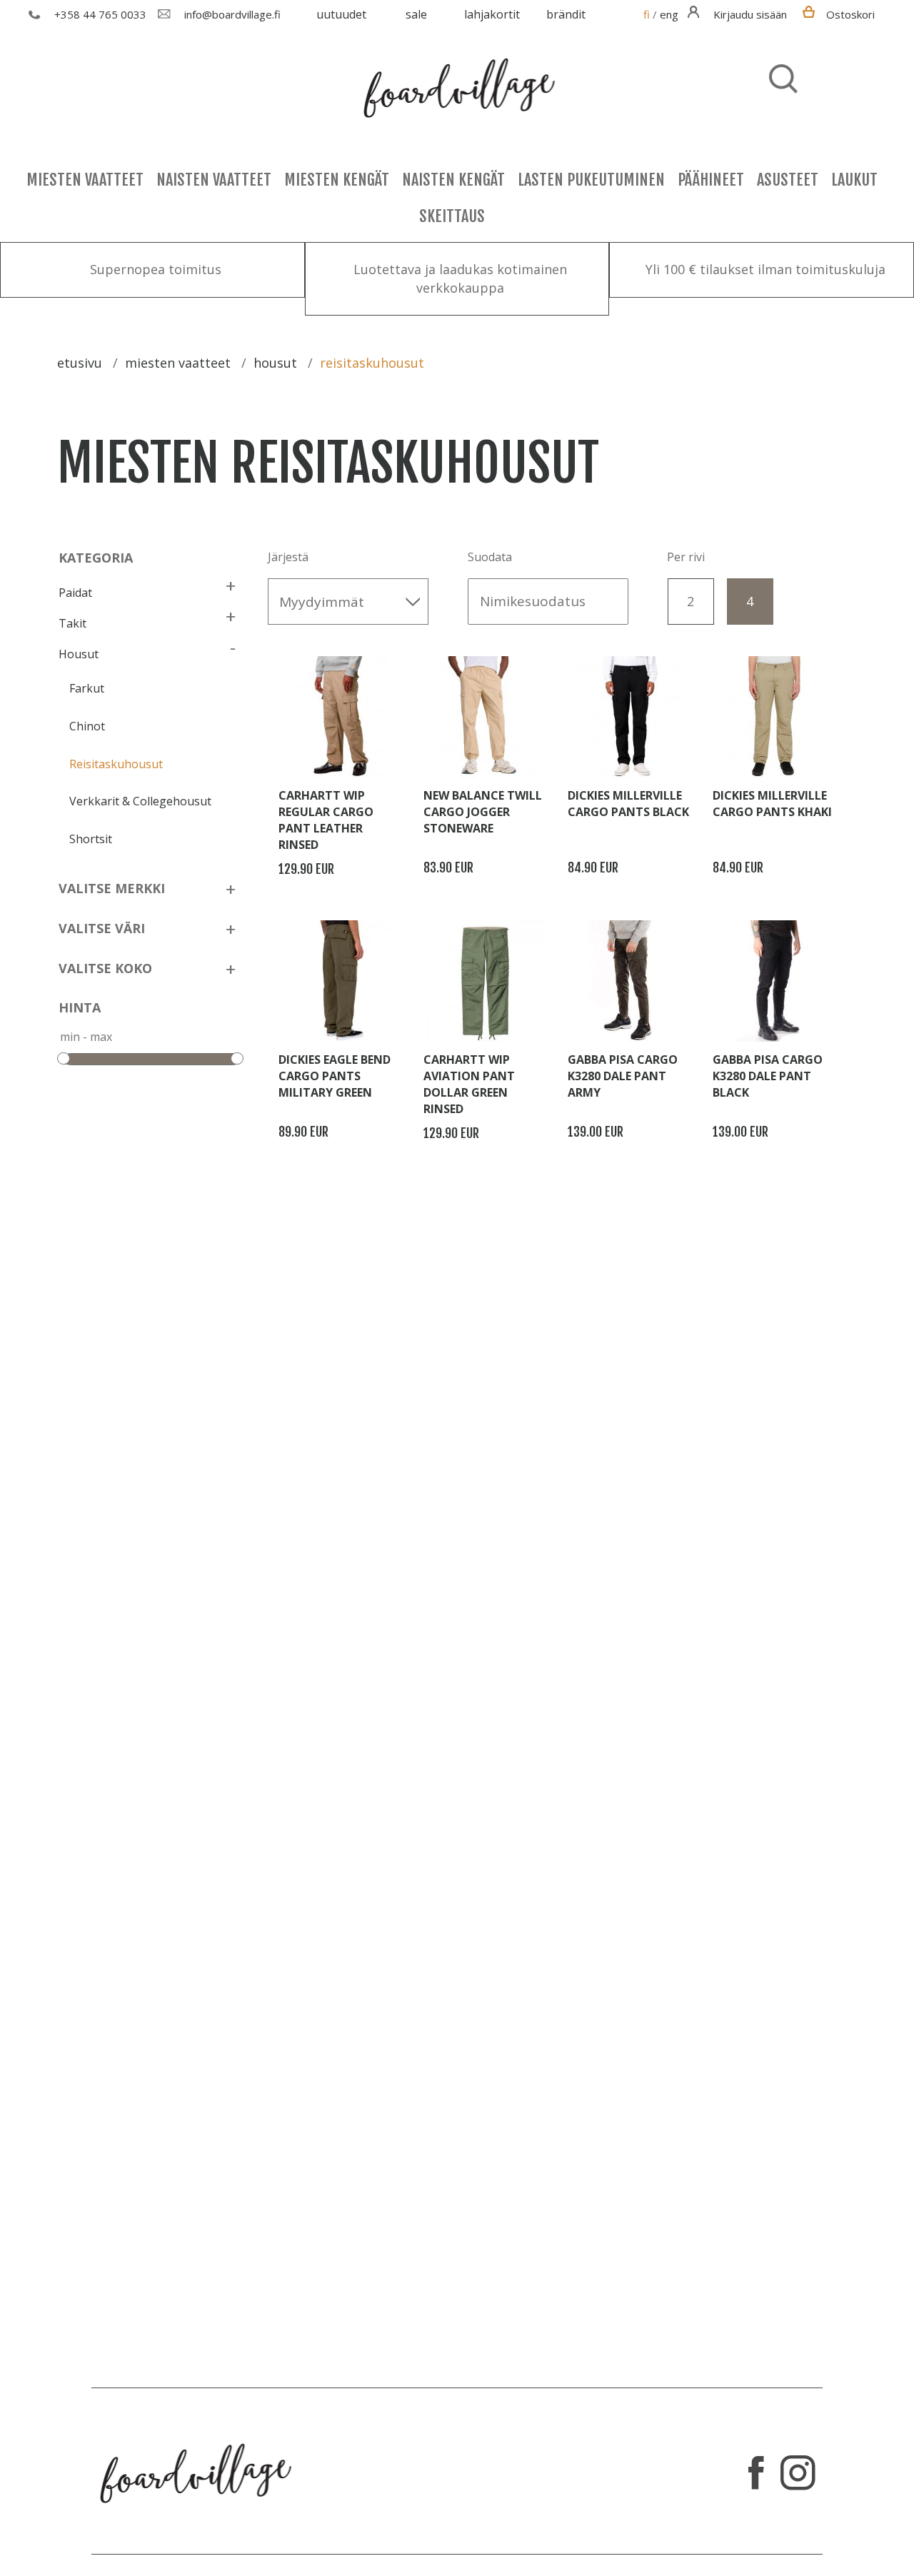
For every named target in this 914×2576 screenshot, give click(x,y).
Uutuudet (341, 14)
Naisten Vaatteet (214, 180)
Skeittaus (452, 216)
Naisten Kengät (453, 180)
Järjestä (288, 557)
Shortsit (91, 839)
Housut (79, 654)
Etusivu (80, 363)
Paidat (75, 593)
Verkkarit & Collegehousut (140, 801)
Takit (72, 623)
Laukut (854, 180)
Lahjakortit (492, 14)
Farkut (87, 688)
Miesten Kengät (337, 180)
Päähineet (711, 180)
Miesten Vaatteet (85, 180)
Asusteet (788, 180)
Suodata (490, 557)
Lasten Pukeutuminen (591, 180)
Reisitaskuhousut (116, 764)
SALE (416, 14)
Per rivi (686, 557)
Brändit (566, 14)
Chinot (87, 726)
